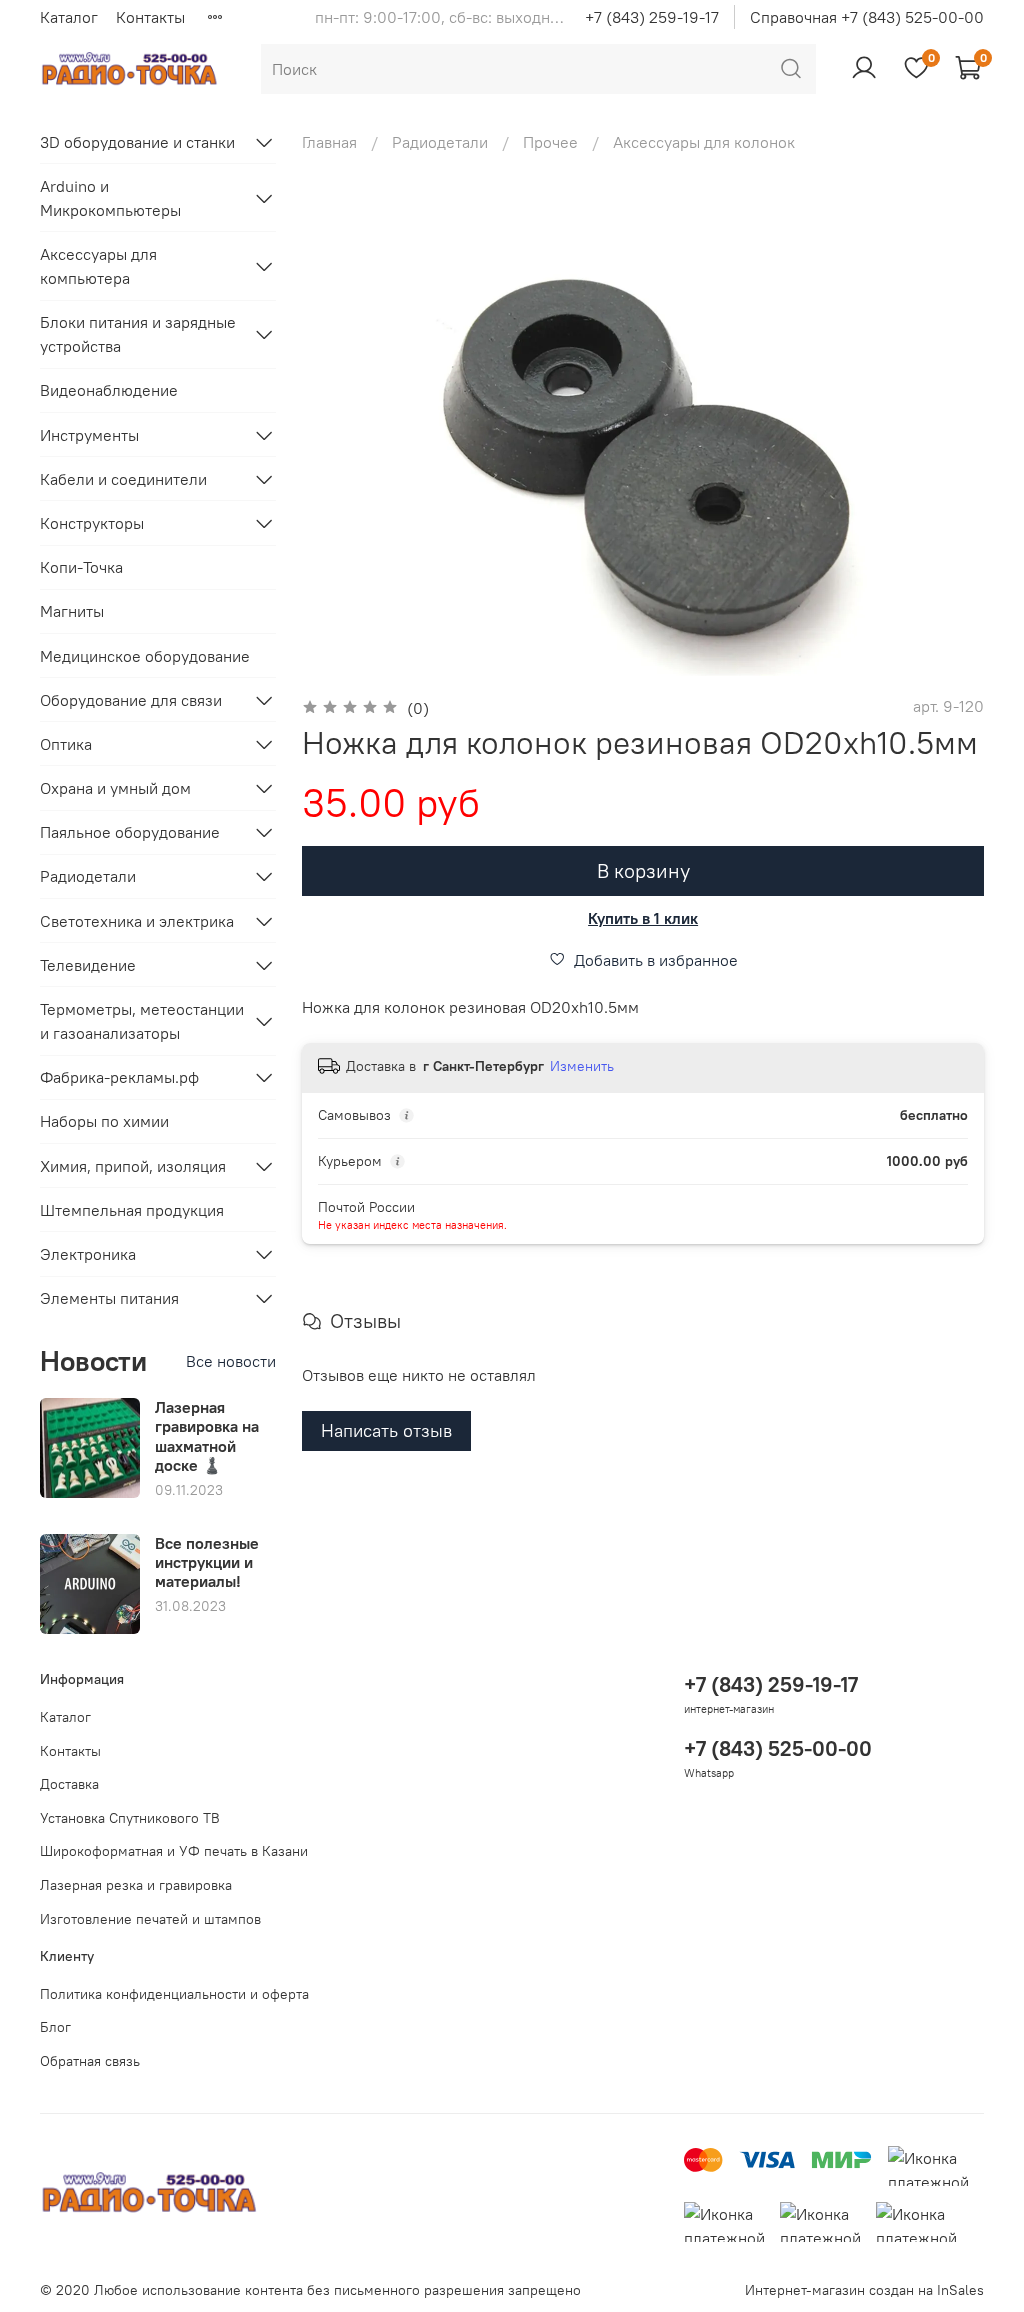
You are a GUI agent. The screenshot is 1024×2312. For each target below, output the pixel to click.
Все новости (231, 1361)
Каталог (69, 17)
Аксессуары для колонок (704, 142)
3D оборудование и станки (137, 142)
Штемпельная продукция (132, 1210)
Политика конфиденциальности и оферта (174, 1994)
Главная (329, 142)
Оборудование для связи (131, 700)
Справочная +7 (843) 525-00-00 (867, 17)
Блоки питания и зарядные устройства (138, 334)
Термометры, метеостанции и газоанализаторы (142, 1021)
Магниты (72, 611)
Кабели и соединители (123, 479)
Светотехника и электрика (137, 921)
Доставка (69, 1784)
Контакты (150, 17)
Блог (55, 2027)
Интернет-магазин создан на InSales (864, 2290)
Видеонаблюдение (109, 390)
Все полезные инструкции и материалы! (207, 1562)
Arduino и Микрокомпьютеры (110, 198)
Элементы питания (109, 1298)
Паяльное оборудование (130, 832)
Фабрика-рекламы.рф (119, 1077)
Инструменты (89, 435)
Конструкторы (92, 523)
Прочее (550, 142)
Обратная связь (90, 2061)
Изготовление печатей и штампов (150, 1919)
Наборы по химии (104, 1121)
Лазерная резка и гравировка (136, 1885)
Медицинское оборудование (145, 656)
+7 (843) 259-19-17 (652, 17)
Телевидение (88, 965)
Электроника (88, 1254)
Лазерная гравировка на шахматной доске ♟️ (207, 1436)
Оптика (66, 744)
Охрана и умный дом (115, 788)
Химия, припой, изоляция (133, 1166)
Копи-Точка (81, 567)
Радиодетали (440, 142)
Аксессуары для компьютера (98, 266)
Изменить (582, 1066)
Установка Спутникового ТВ (130, 1818)
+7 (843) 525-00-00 (778, 1748)
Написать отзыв (386, 1430)
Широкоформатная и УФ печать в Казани (174, 1851)
